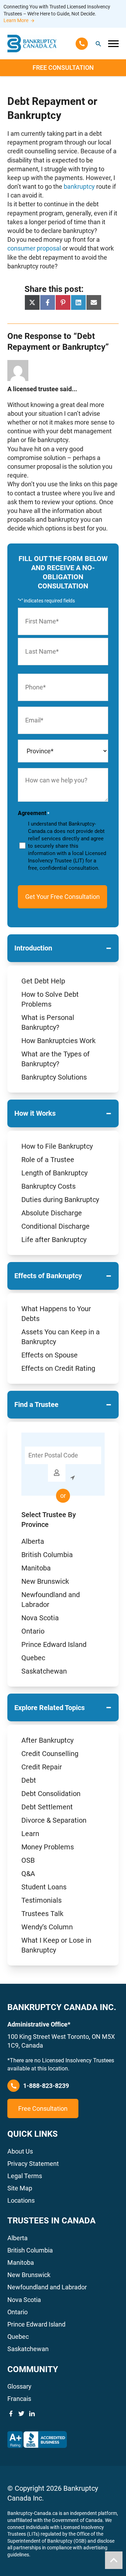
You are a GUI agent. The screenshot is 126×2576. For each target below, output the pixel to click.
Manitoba (36, 1568)
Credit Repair (42, 1767)
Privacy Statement (33, 2164)
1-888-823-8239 (46, 2086)
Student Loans (44, 1887)
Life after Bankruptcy (54, 1240)
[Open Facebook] (11, 2414)
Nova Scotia (40, 1618)
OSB (28, 1860)
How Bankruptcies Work (58, 1041)
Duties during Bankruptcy (60, 1200)
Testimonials (41, 1900)
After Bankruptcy (47, 1740)
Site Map (20, 2188)
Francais (19, 2399)
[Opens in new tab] (37, 2440)
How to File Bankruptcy (57, 1146)
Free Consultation (63, 68)
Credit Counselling (50, 1754)
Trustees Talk (42, 1914)
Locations (21, 2200)
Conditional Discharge (55, 1226)
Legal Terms (25, 2176)
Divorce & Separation (54, 1820)
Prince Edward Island (54, 1644)
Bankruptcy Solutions (54, 1077)
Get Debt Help (43, 981)
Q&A (28, 1874)
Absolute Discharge (52, 1213)
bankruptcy (79, 186)
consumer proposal (35, 248)
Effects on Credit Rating (58, 1368)
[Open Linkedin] (32, 2414)
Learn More (16, 20)
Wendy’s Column (47, 1927)
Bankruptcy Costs (48, 1186)
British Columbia (47, 1555)
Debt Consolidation (51, 1794)
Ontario (33, 1631)
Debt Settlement (47, 1807)
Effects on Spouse (50, 1355)
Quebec (33, 1658)
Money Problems (48, 1847)
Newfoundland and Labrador (47, 2287)
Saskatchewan (44, 1671)
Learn (30, 1834)
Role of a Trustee (48, 1160)
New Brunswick (45, 1581)
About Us (20, 2151)
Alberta (33, 1541)
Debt (29, 1780)
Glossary (19, 2386)
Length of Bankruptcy (54, 1173)
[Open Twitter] (21, 2414)
